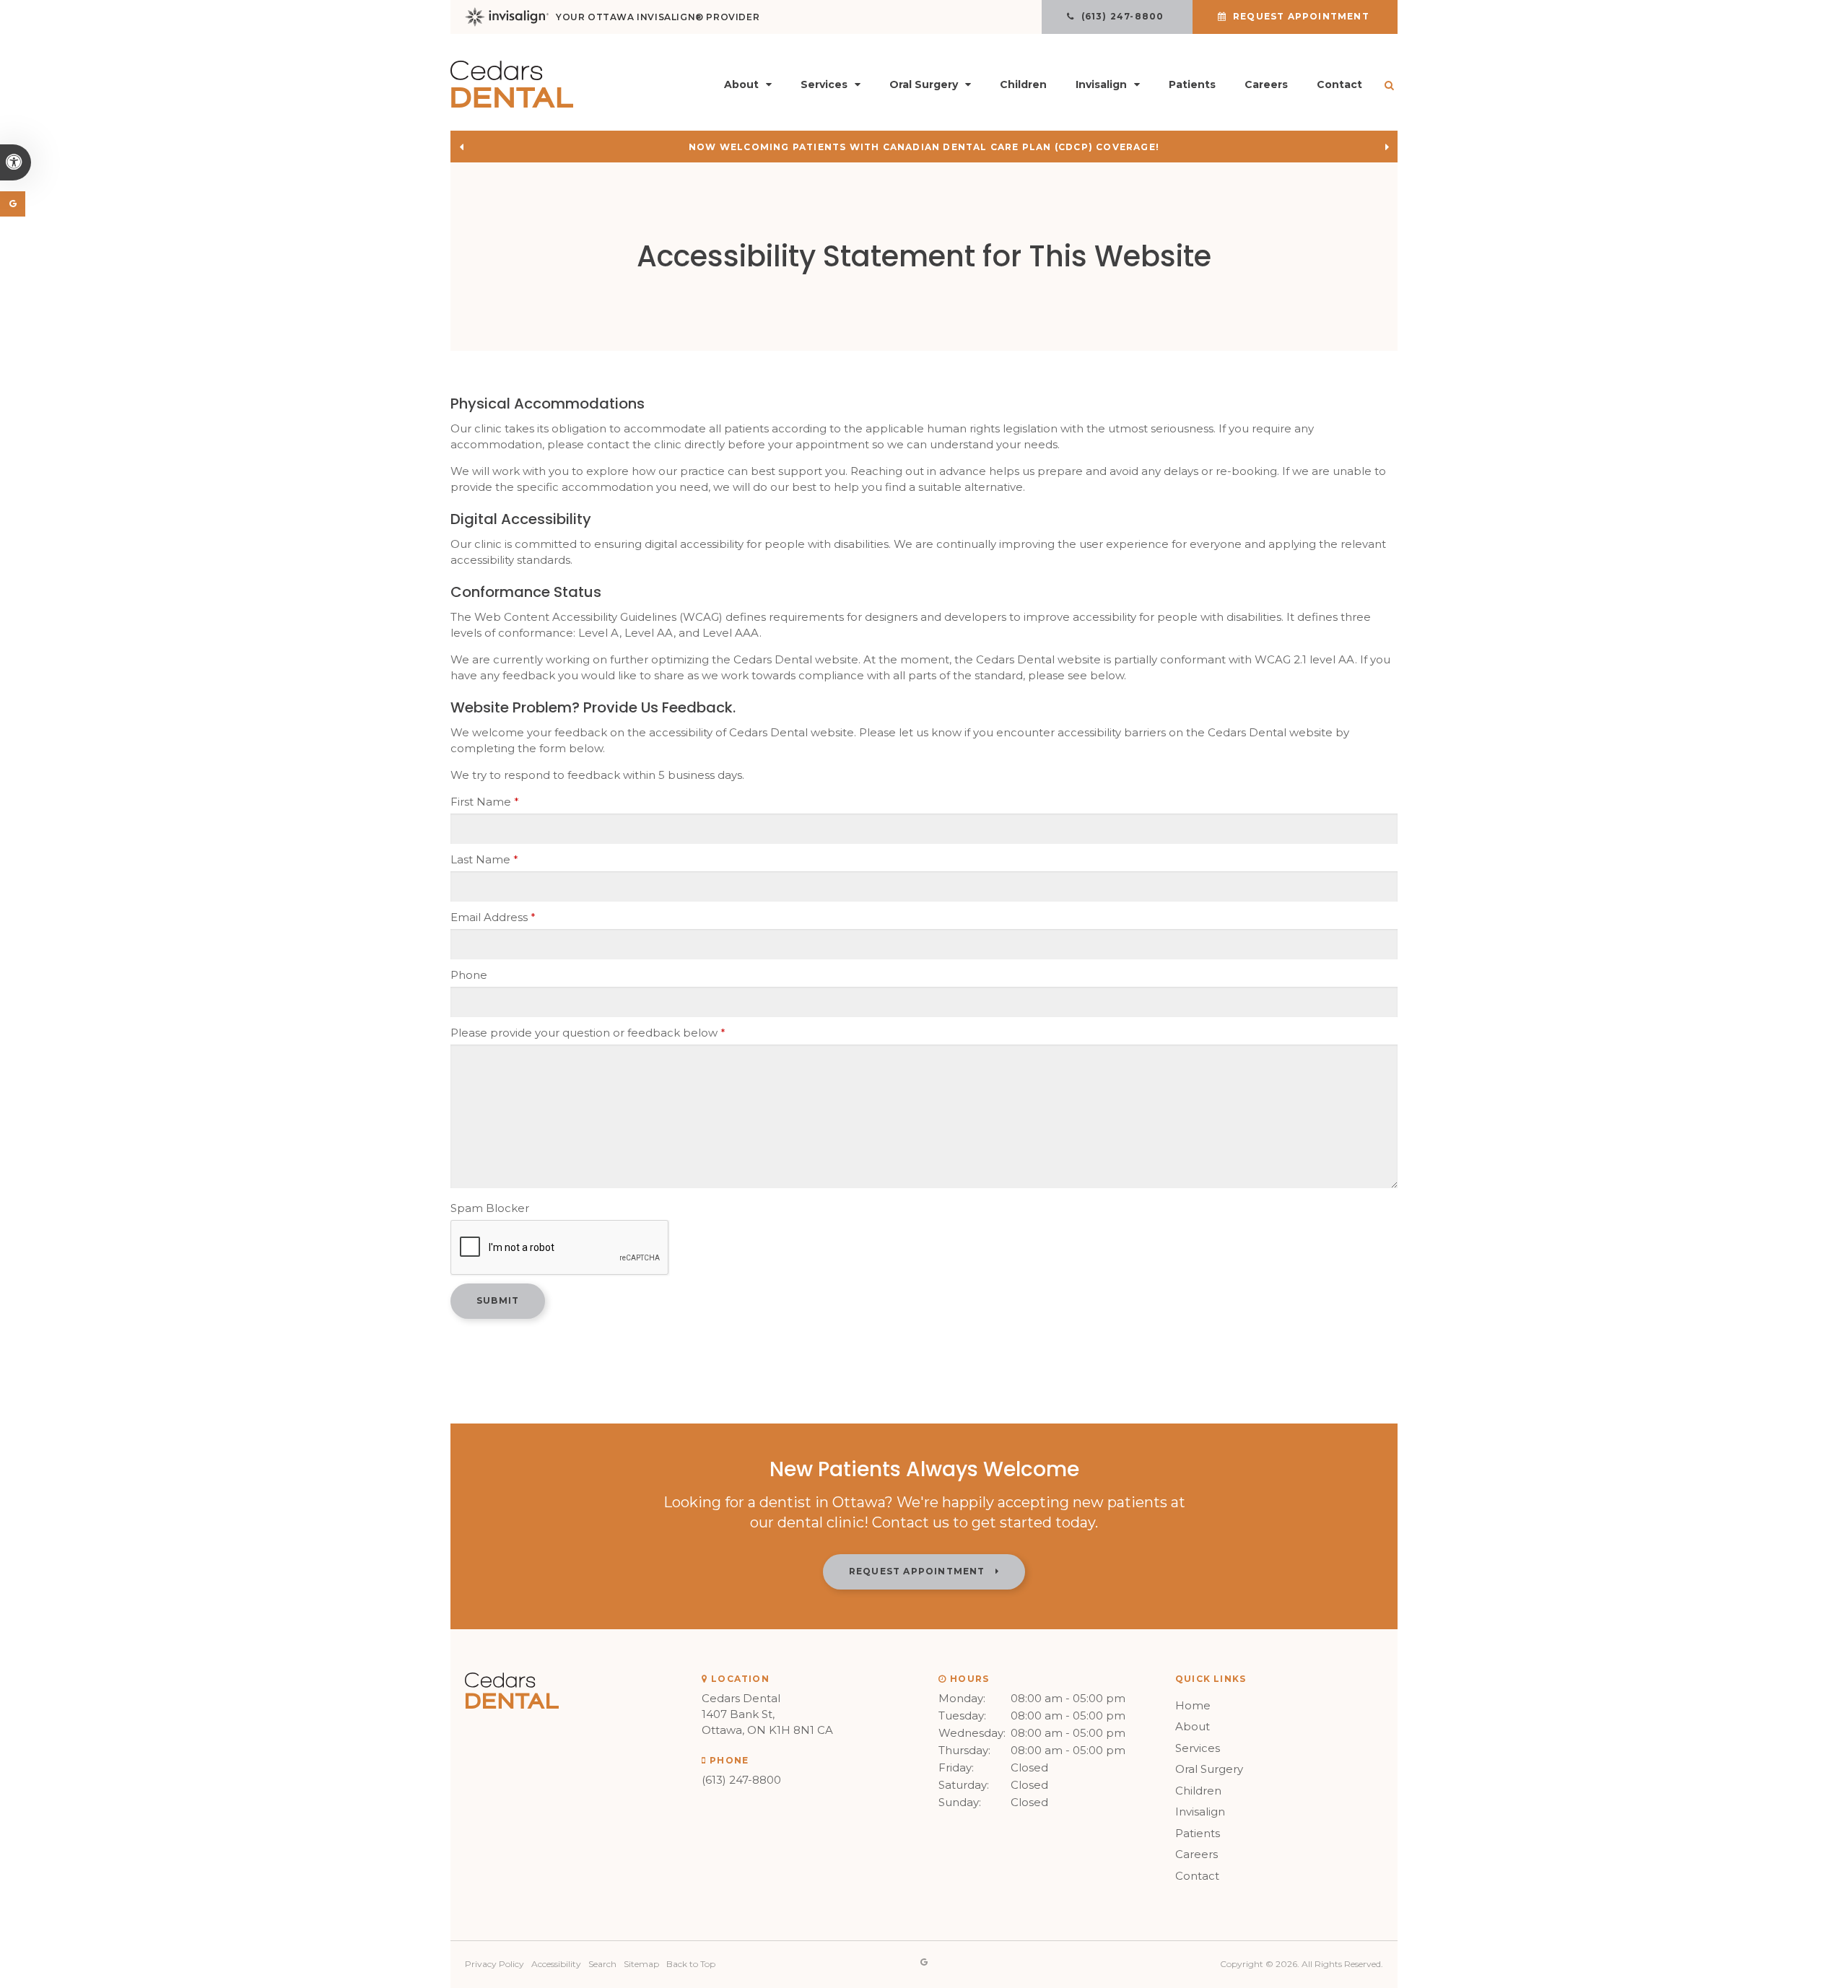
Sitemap (641, 1964)
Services (1198, 1748)
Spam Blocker (490, 1208)
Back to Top (691, 1964)
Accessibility (556, 1964)
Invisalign (1200, 1812)
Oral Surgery (1209, 1769)
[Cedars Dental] (512, 104)
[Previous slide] (461, 147)
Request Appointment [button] (1301, 16)
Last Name (484, 859)
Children (1023, 84)
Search (602, 1964)
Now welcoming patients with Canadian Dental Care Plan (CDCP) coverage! (924, 147)
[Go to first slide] (1387, 147)
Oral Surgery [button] (924, 84)
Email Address (493, 917)
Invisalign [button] (1101, 84)
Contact (1339, 84)
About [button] (741, 84)
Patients (1192, 84)
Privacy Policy (494, 1964)
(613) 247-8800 (741, 1780)
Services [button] (824, 84)
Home (1193, 1705)
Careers (1266, 84)
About (1193, 1726)
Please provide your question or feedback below (588, 1033)
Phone (469, 975)
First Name (485, 802)
